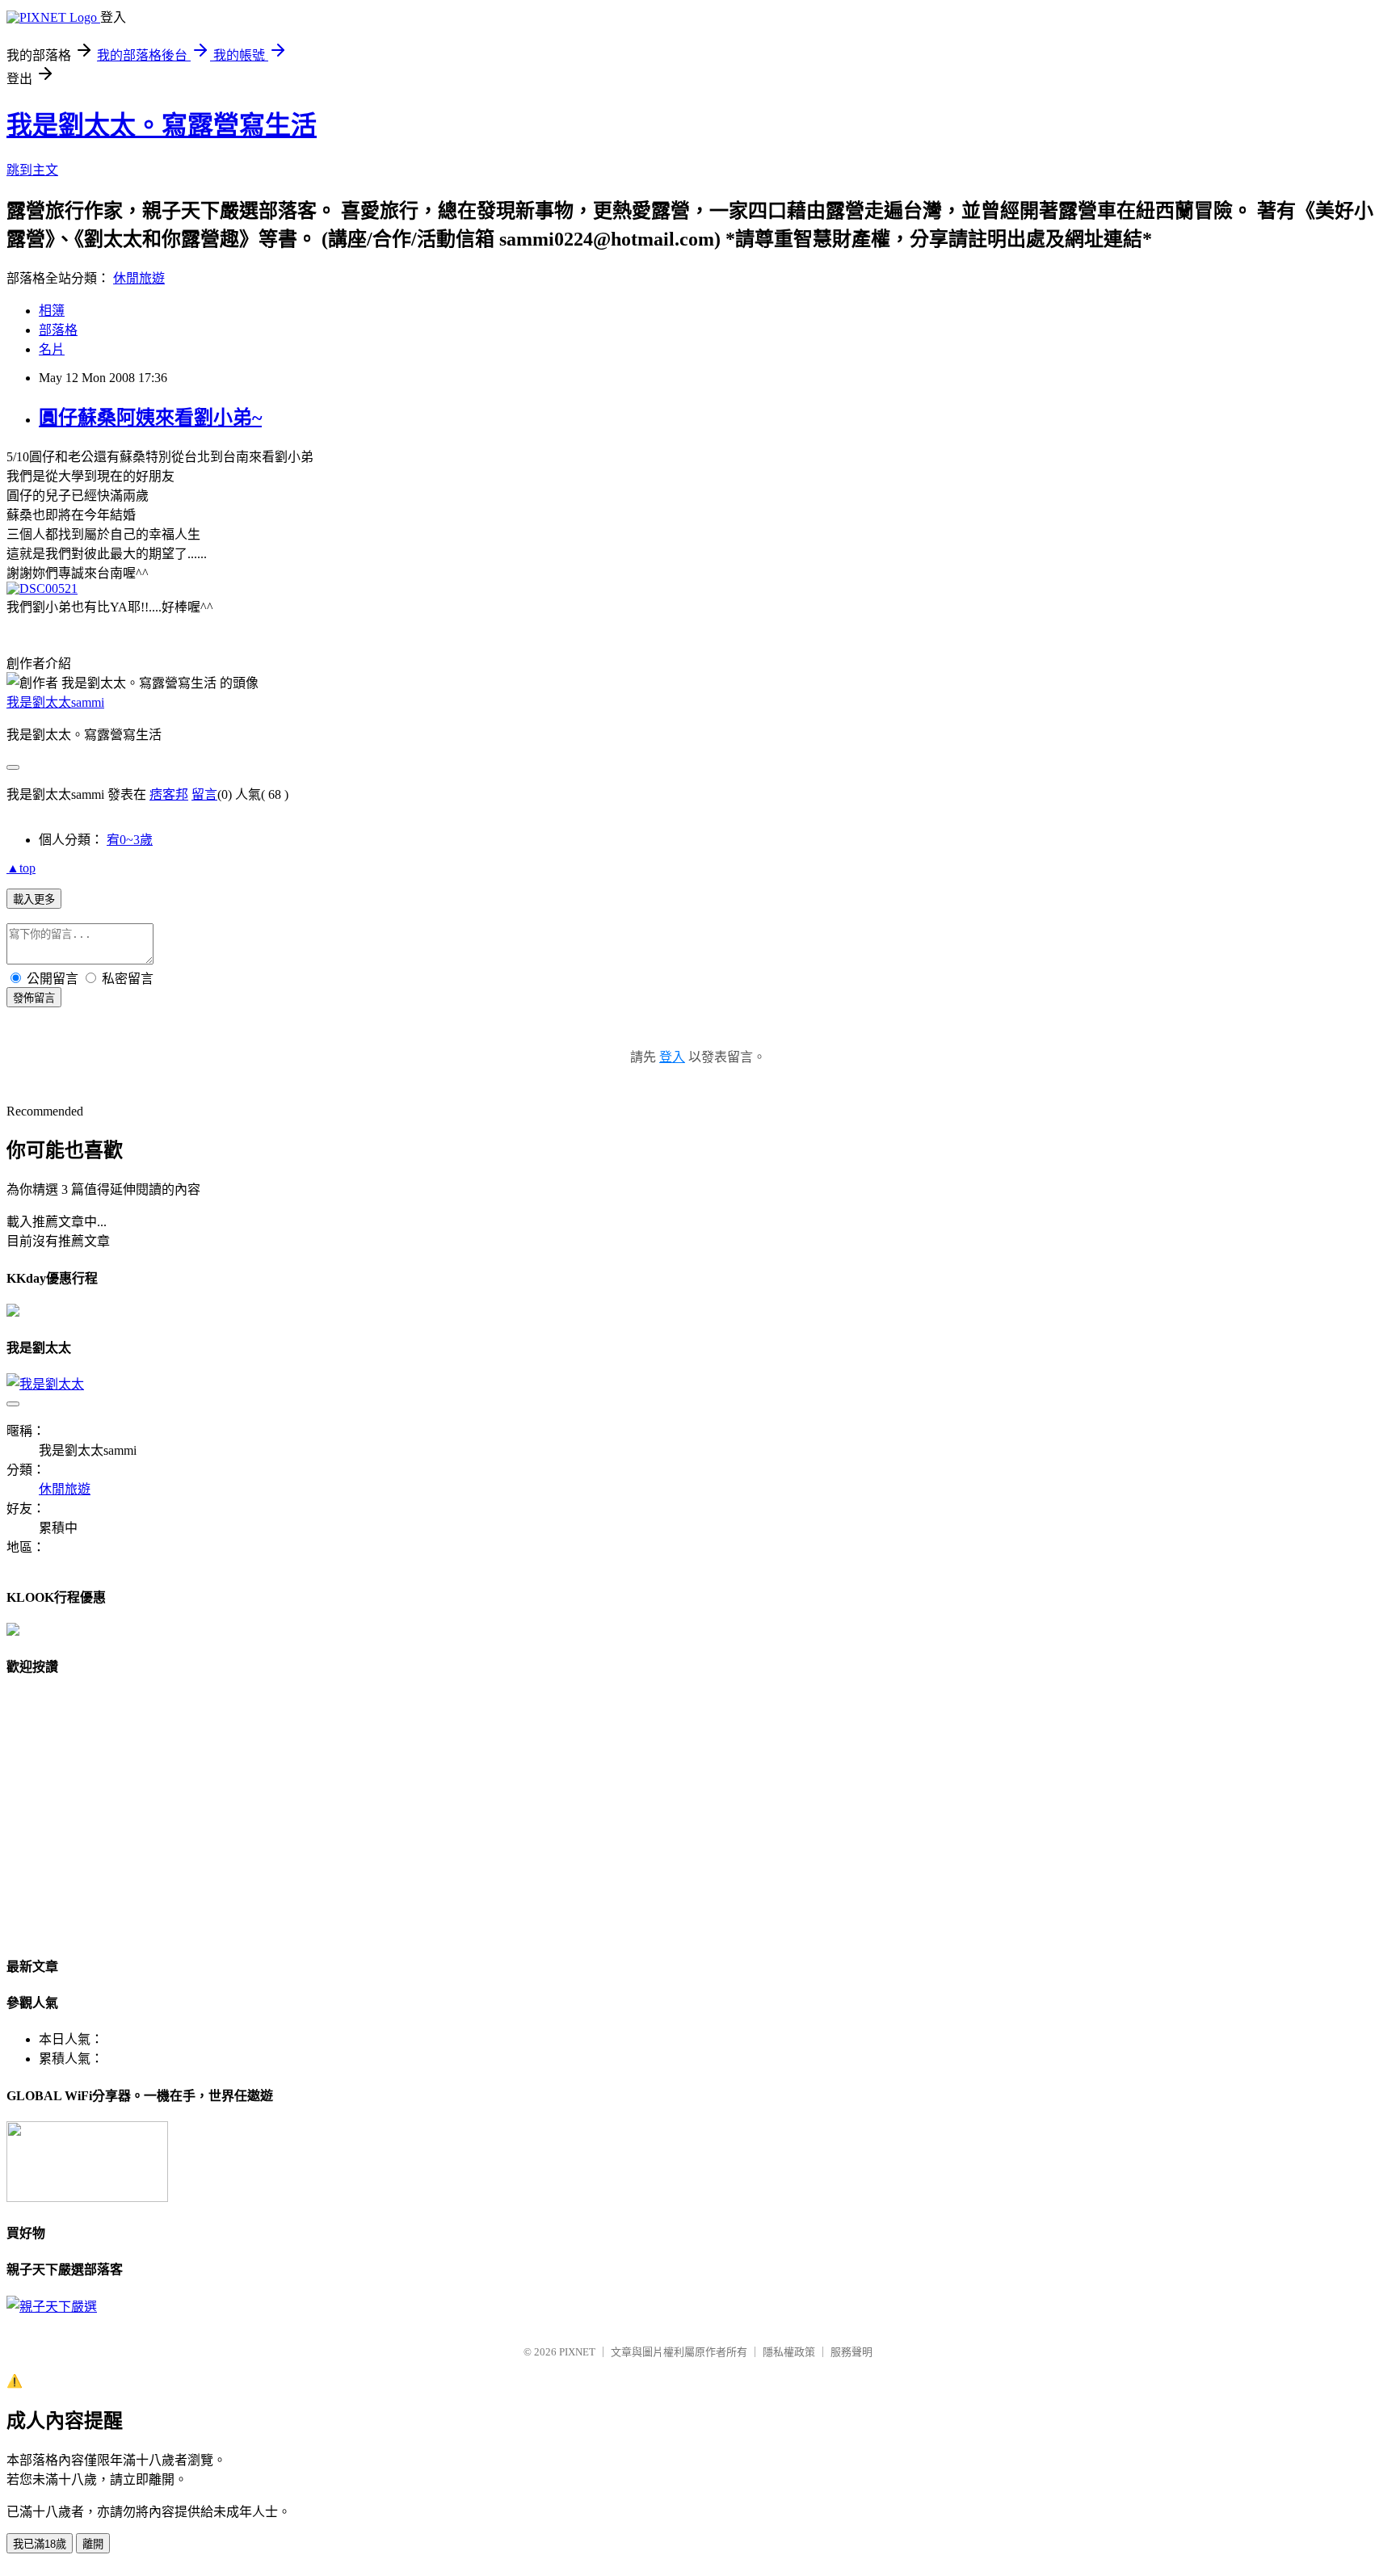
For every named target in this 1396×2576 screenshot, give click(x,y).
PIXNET (577, 2352)
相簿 (52, 311)
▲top (21, 868)
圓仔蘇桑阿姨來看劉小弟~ (150, 418)
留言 (204, 794)
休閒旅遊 (139, 278)
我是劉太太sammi (55, 702)
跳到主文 (32, 170)
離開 (93, 2544)
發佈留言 (34, 998)
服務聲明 (851, 2352)
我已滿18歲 (40, 2544)
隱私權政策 (789, 2352)
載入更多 (34, 899)
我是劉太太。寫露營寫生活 (162, 125)
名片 (52, 349)
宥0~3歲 (130, 840)
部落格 (58, 330)
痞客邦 (169, 794)
